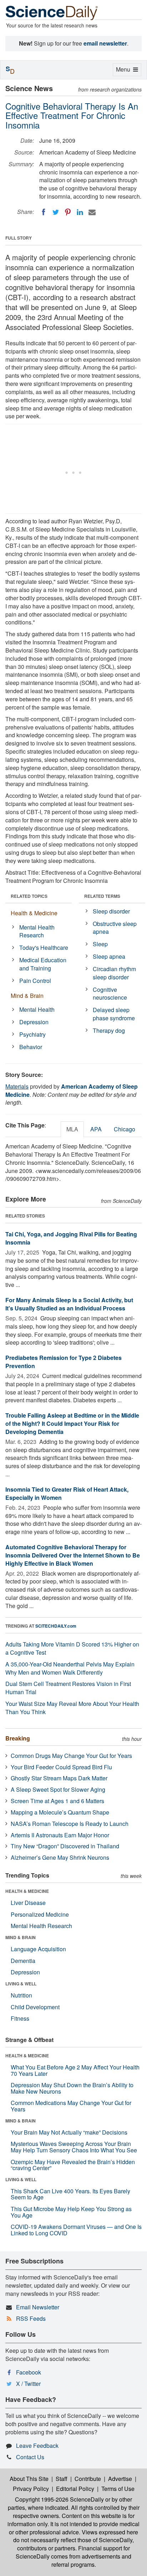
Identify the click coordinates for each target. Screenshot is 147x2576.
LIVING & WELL (21, 1984)
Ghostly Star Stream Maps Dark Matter (59, 1778)
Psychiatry (32, 1034)
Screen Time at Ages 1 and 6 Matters (57, 1801)
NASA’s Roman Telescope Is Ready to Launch (70, 1824)
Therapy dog (109, 1030)
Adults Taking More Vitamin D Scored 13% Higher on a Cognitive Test (72, 1648)
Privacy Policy (31, 2489)
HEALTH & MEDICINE (27, 1891)
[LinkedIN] (80, 212)
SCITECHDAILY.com (56, 1626)
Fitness (20, 2018)
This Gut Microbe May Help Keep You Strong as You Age (71, 2212)
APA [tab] (96, 1129)
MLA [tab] (72, 1129)
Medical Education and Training (43, 964)
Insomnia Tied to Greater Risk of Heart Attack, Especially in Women (67, 1493)
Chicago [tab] (125, 1129)
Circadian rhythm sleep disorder (114, 973)
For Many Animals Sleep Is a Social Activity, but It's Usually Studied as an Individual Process (69, 1304)
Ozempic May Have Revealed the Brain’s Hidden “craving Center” (73, 2165)
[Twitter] (56, 212)
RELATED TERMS (102, 896)
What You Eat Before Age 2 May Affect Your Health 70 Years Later (75, 2070)
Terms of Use (118, 2489)
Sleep (100, 944)
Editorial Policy (75, 2489)
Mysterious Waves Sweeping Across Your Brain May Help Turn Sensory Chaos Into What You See (74, 2147)
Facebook (29, 2372)
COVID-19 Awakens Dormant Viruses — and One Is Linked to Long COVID (76, 2230)
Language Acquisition (38, 1949)
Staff (62, 2479)
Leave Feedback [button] (37, 2446)
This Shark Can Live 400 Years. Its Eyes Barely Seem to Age (70, 2194)
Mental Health (37, 1009)
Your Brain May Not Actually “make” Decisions (69, 2132)
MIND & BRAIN (21, 1937)
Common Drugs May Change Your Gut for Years (71, 1756)
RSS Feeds (31, 2318)
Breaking (18, 1738)
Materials (17, 1086)
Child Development (35, 2007)
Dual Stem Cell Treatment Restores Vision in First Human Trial (68, 1688)
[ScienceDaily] (52, 12)
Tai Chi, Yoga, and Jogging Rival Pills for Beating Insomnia (71, 1238)
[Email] (92, 212)
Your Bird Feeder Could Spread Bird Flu (61, 1767)
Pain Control (35, 981)
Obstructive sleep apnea (115, 928)
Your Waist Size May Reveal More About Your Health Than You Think (72, 1708)
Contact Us (30, 2457)
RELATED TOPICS (29, 896)
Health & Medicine (34, 913)
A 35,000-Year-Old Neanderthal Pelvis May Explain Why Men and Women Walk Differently (70, 1668)
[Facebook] (44, 212)
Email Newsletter (38, 2307)
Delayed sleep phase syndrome (114, 1014)
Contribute (88, 2479)
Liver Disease (28, 1903)
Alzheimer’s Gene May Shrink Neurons (60, 1857)
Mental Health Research (37, 931)
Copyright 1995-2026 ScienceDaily (59, 2499)
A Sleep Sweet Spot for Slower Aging (58, 1789)
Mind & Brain (27, 996)
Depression (34, 1022)
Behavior (31, 1047)
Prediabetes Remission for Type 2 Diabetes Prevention (64, 1362)
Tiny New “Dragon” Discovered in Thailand (65, 1846)
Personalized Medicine (40, 1914)
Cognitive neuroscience (110, 994)
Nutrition (21, 1995)
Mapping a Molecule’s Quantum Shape (60, 1812)
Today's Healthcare (44, 947)
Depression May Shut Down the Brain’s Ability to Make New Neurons (72, 2088)
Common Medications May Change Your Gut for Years (71, 2106)
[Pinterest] (68, 212)
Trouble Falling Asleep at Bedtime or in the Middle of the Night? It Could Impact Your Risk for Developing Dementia (72, 1423)
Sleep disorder (111, 911)
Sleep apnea (109, 956)
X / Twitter (28, 2384)
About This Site (29, 2479)
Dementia (23, 1961)
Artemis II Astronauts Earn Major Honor (60, 1835)
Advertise (120, 2479)
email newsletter (105, 43)
